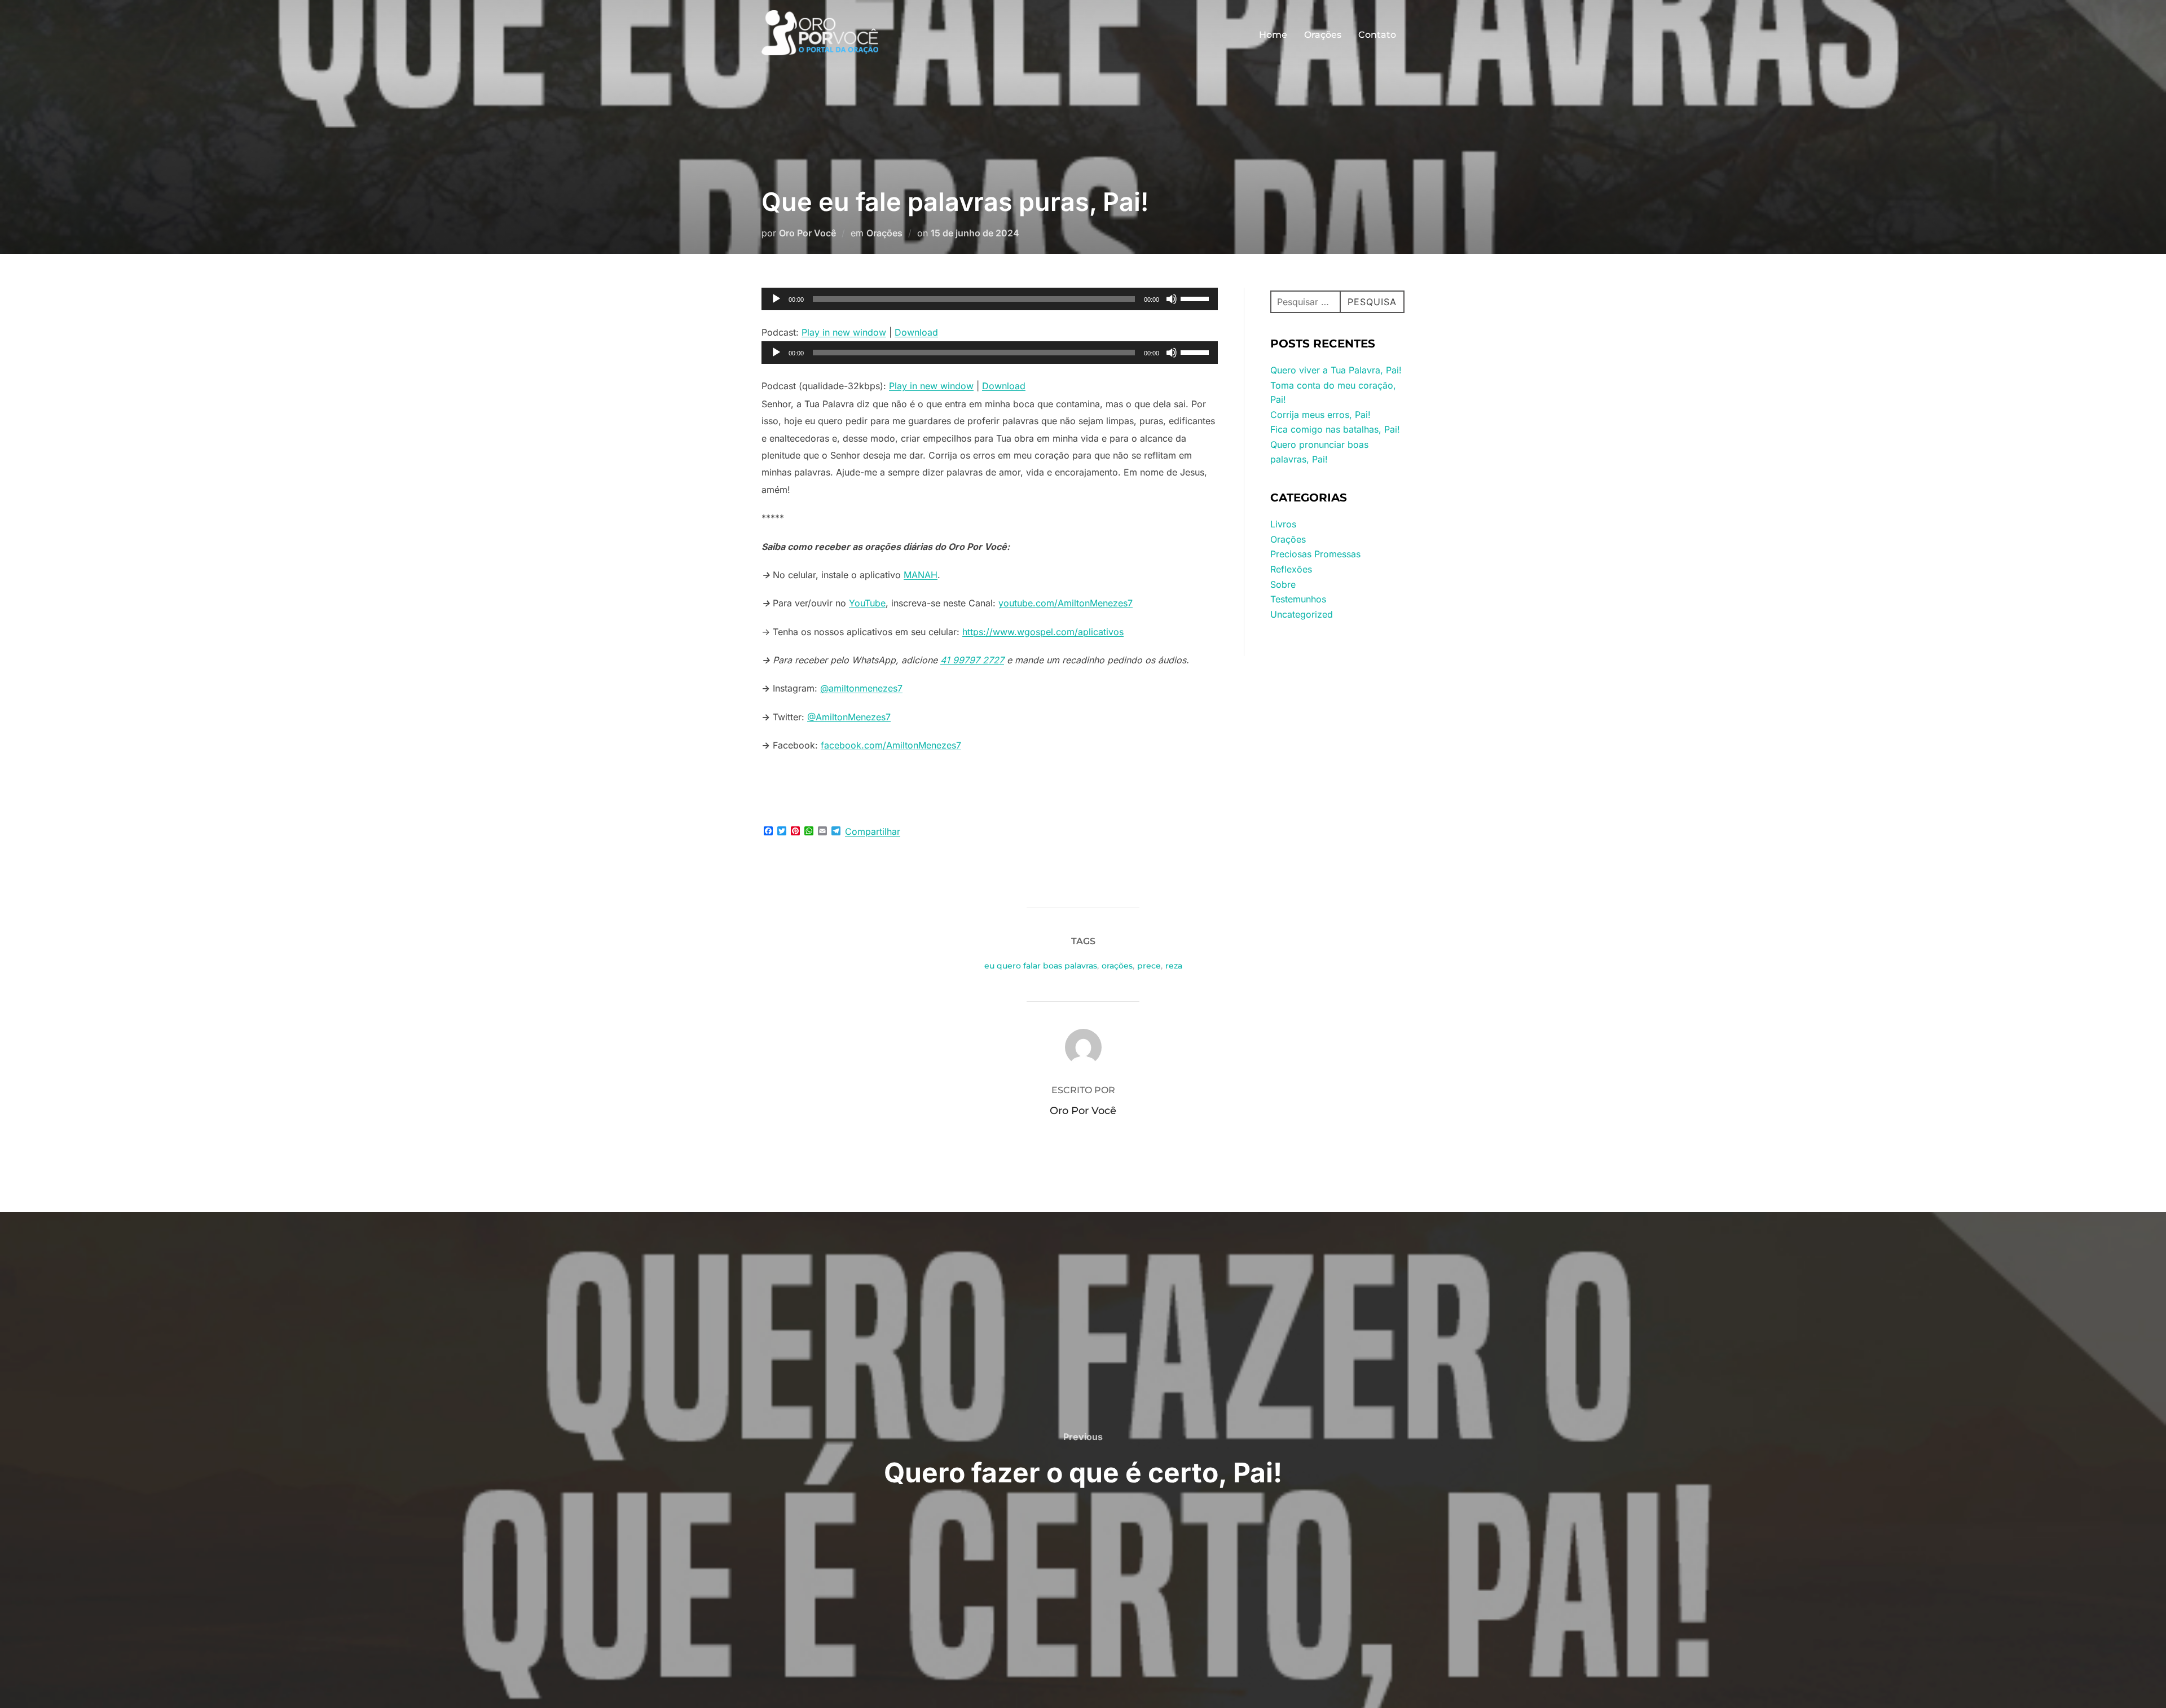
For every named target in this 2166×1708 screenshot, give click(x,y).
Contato (1377, 35)
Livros (1283, 524)
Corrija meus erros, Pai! (1320, 415)
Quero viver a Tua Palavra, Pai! (1336, 370)
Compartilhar (873, 831)
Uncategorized (1302, 614)
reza (1174, 966)
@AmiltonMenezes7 (849, 717)
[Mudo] (1172, 299)
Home (1273, 35)
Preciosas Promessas (1315, 554)
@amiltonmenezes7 (861, 688)
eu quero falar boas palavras (1041, 966)
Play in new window (844, 332)
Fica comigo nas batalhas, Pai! (1335, 429)
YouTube (867, 603)
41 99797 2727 (972, 660)
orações (1117, 966)
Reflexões (1291, 569)
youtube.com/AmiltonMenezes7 (1066, 603)
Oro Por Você (807, 233)
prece (1149, 966)
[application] (990, 299)
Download (916, 332)
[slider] (1196, 298)
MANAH (921, 575)
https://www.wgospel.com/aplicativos (1043, 632)
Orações (1323, 35)
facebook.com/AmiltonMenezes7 (891, 745)
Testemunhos (1298, 599)
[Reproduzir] (776, 299)
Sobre (1283, 584)
